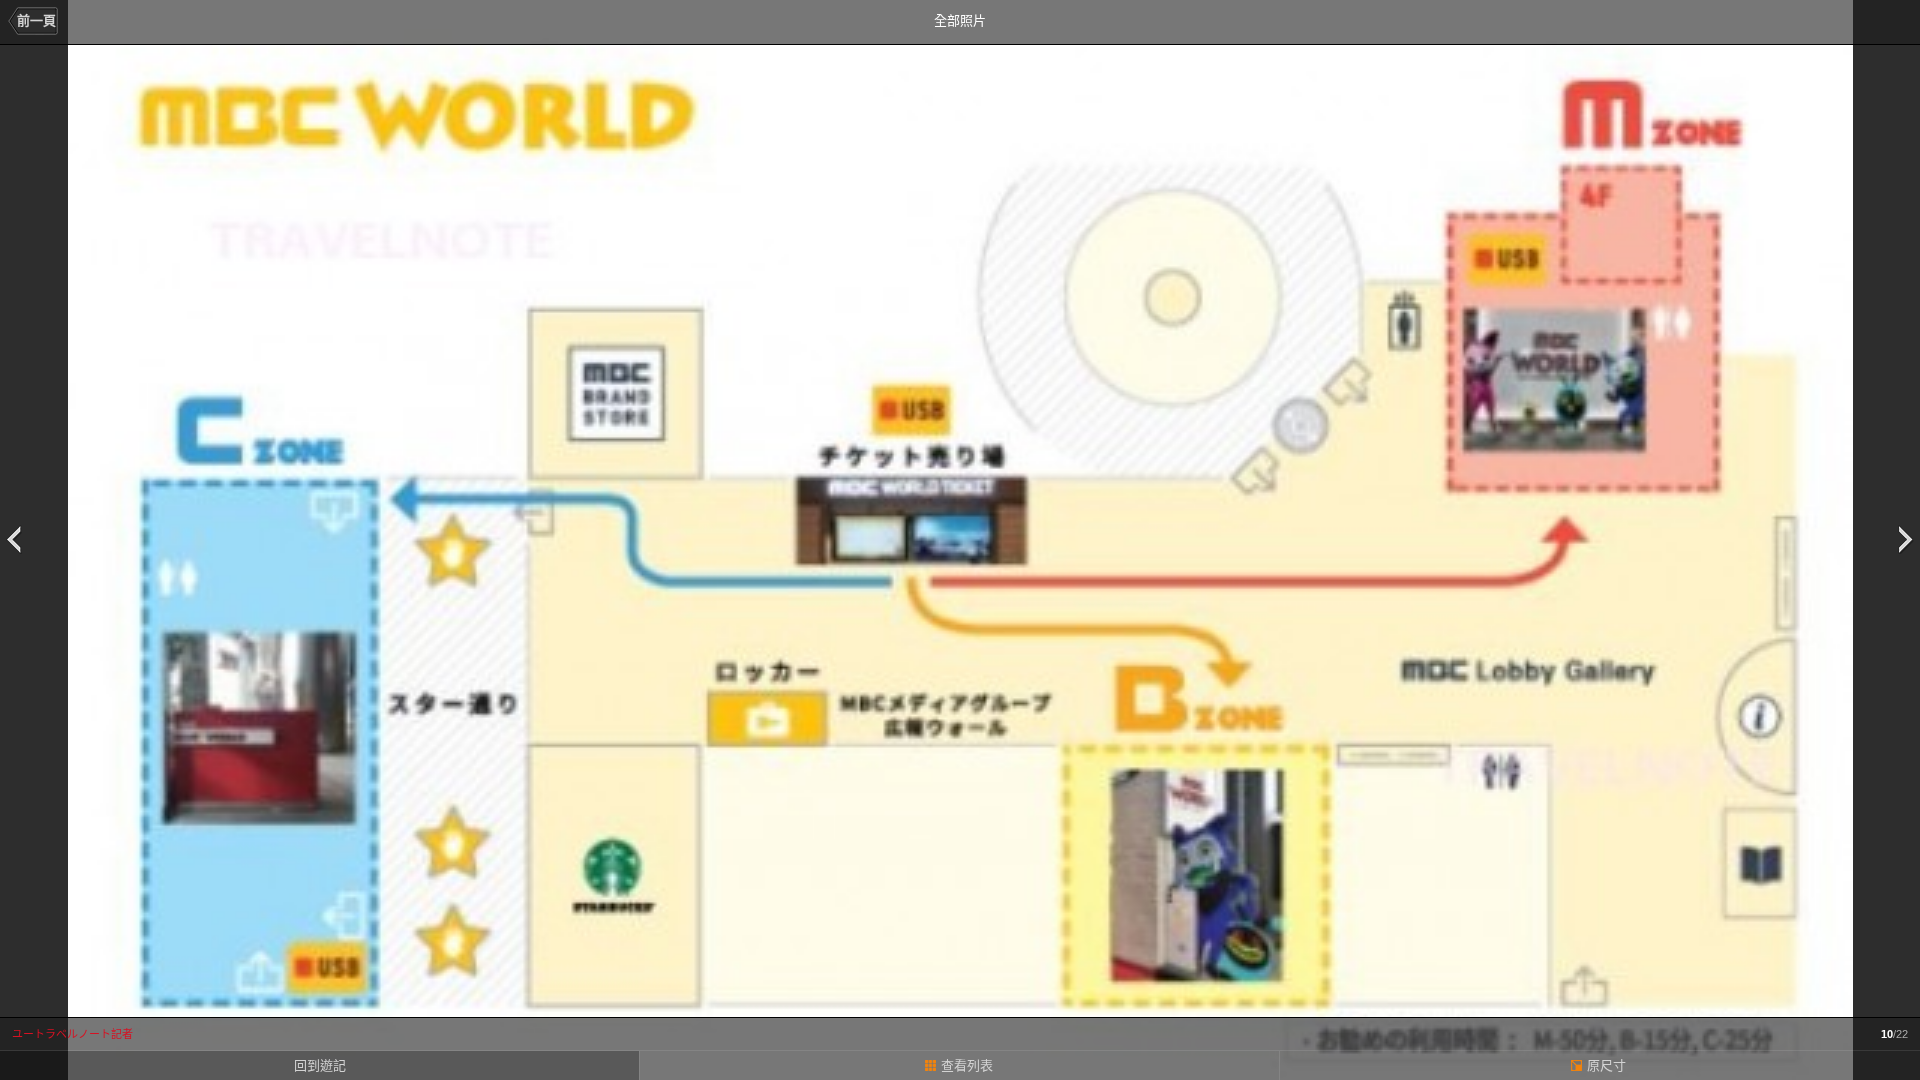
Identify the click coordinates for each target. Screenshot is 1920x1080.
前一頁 (36, 20)
